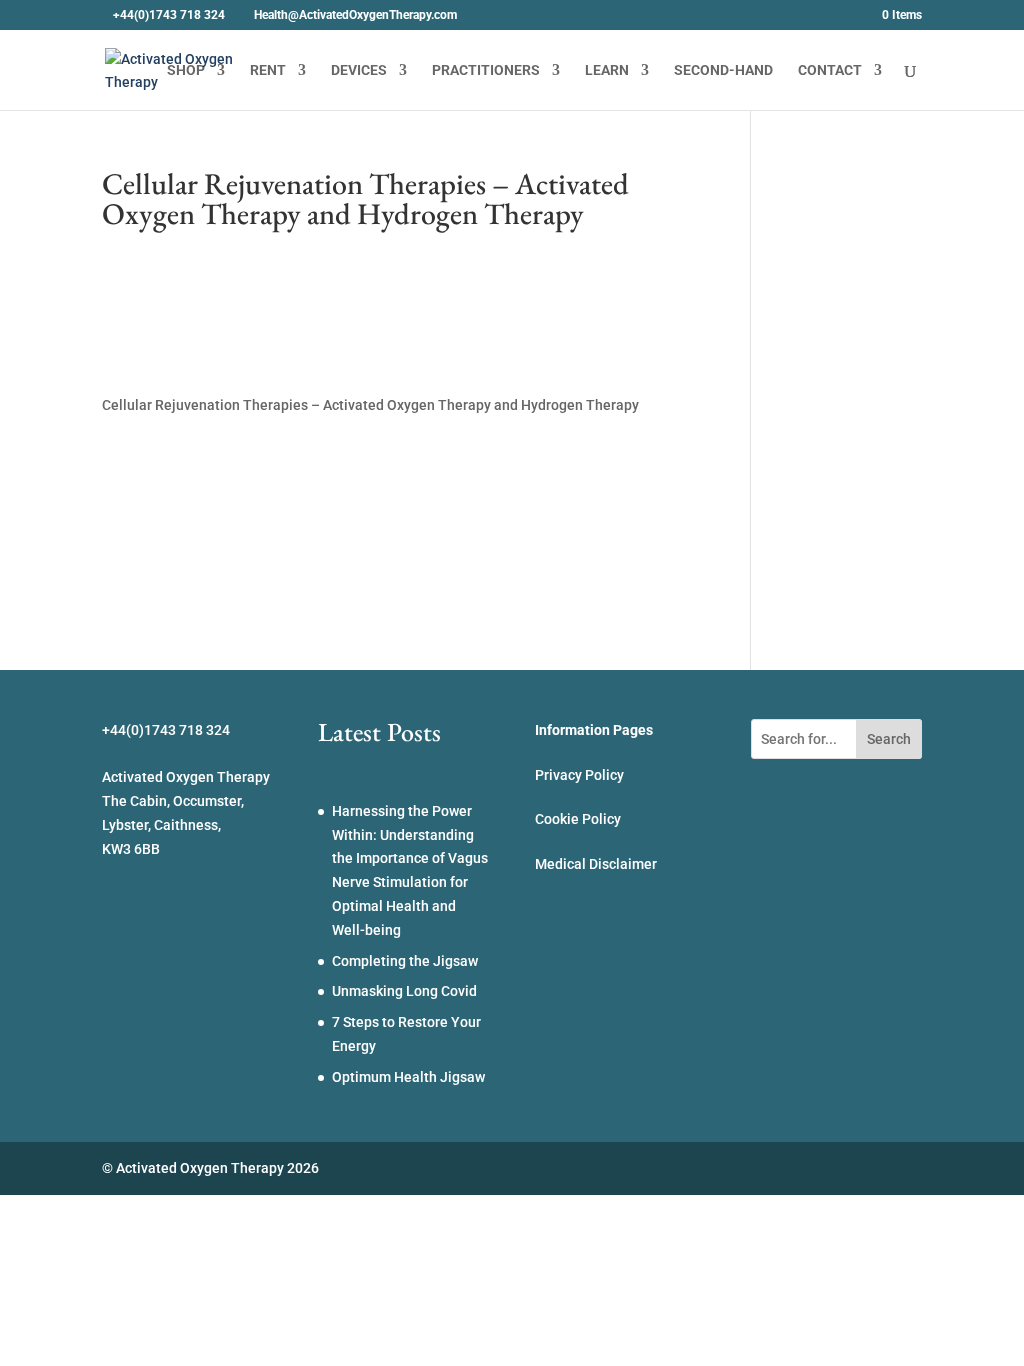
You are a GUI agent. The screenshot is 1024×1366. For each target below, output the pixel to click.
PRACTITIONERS (486, 70)
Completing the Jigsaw (405, 961)
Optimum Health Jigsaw (408, 1077)
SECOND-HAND (723, 70)
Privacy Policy (579, 775)
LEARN (607, 70)
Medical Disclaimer (596, 864)
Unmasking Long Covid (404, 991)
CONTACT (830, 70)
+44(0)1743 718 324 (169, 15)
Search (889, 739)
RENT (268, 70)
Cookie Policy (578, 819)
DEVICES (359, 70)
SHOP (186, 70)
